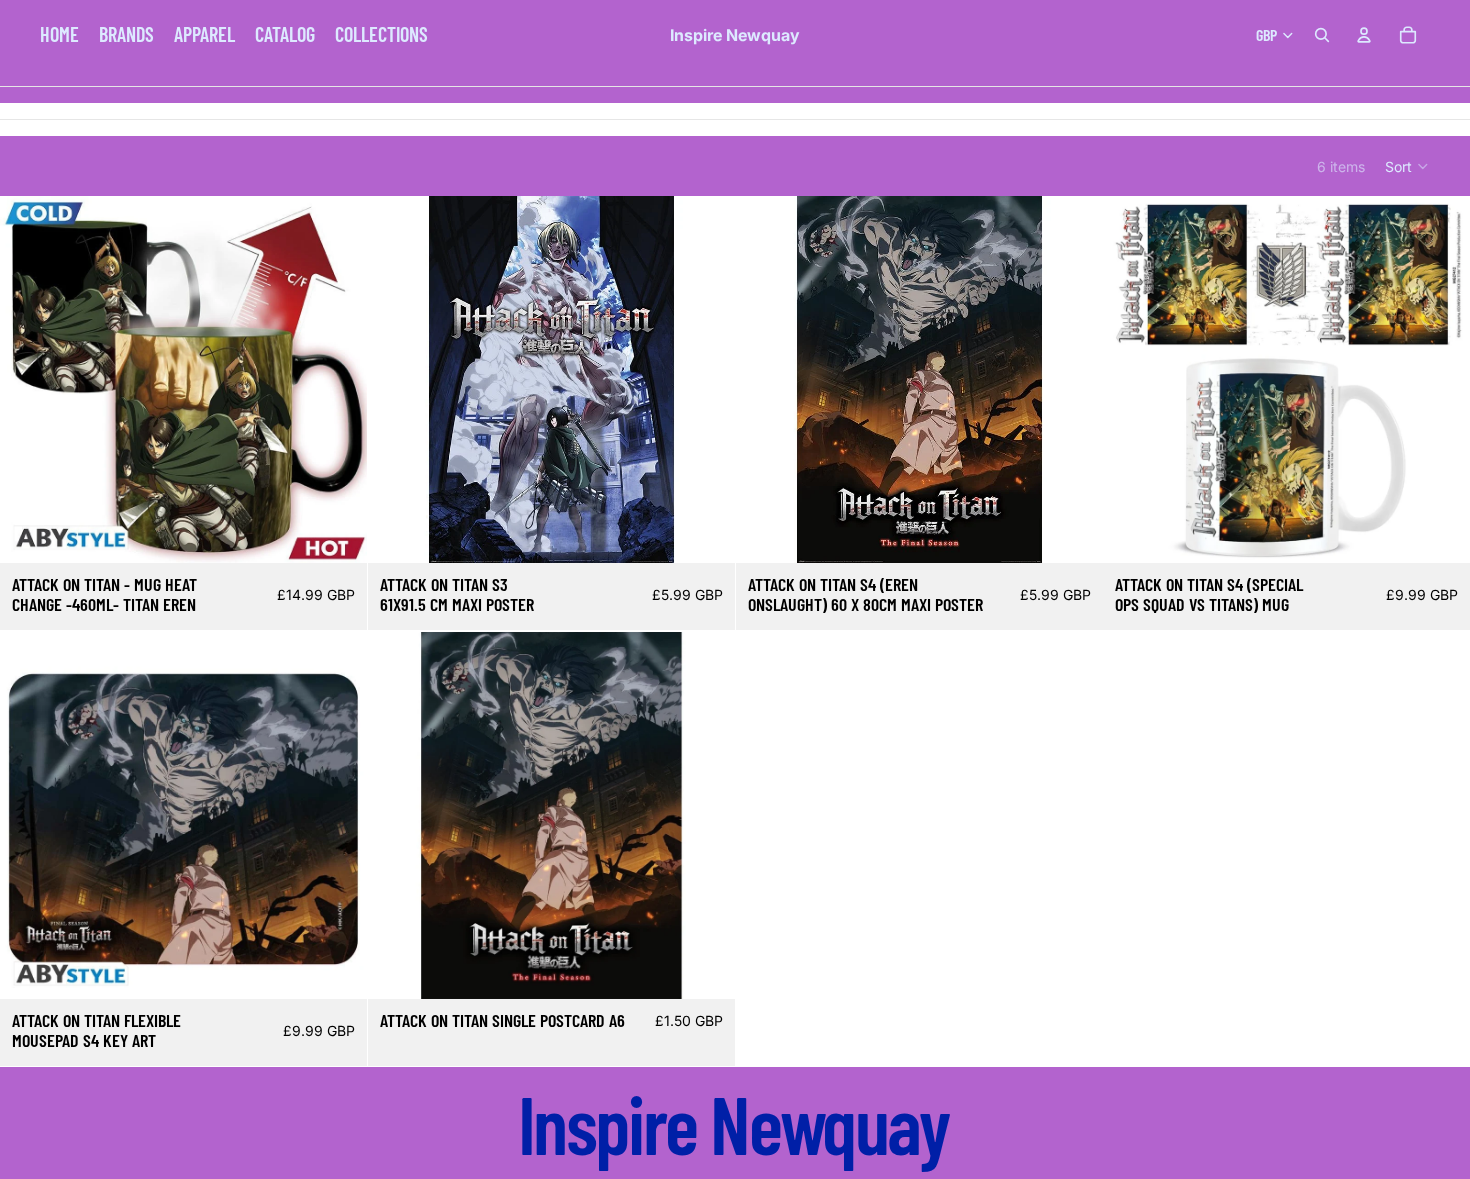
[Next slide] (337, 380)
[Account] (1364, 35)
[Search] (1322, 35)
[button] (1407, 166)
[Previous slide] (30, 380)
